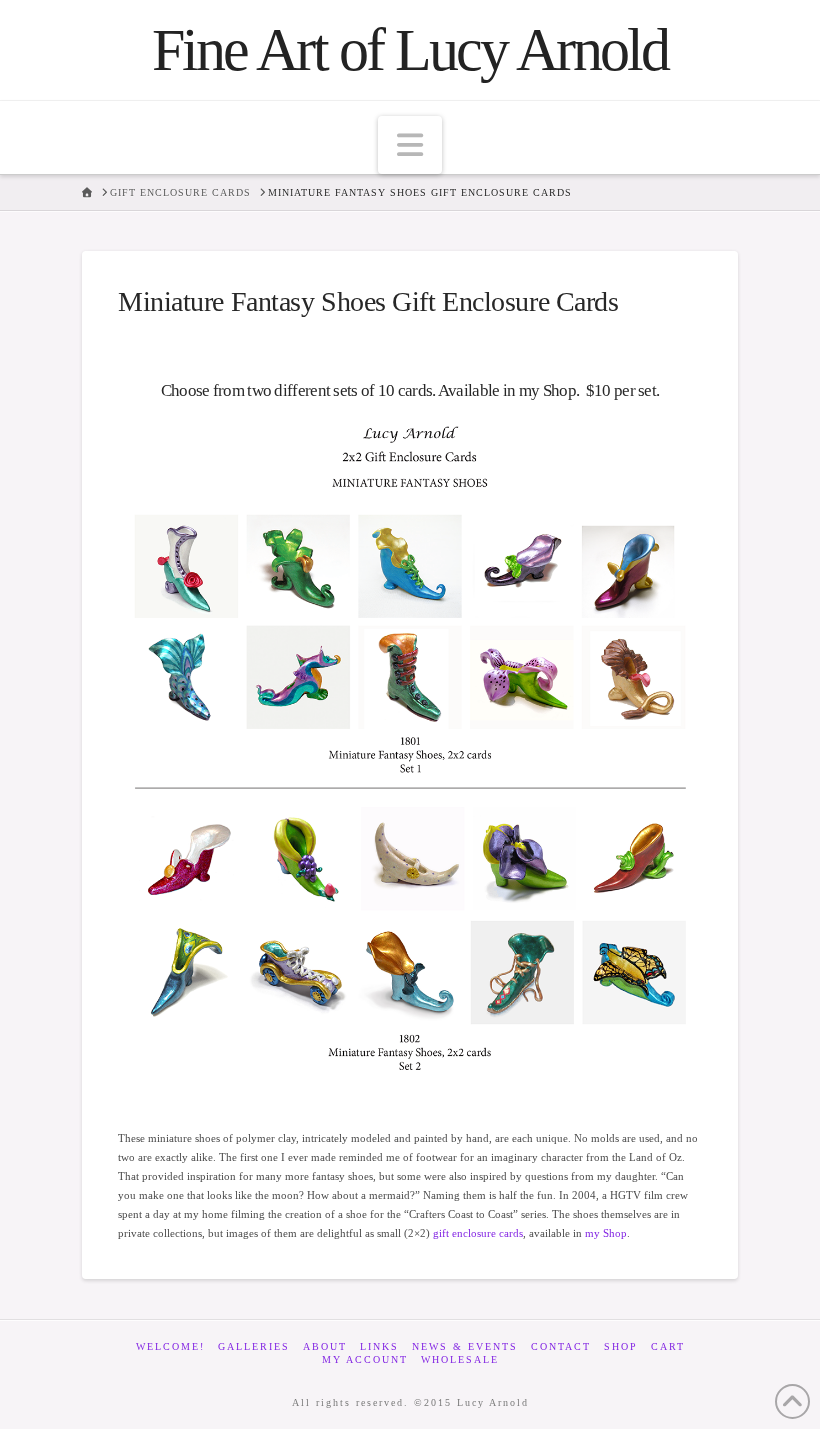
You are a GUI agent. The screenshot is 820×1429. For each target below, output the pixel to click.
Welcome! (170, 1346)
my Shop (604, 1233)
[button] (410, 145)
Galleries (254, 1346)
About (325, 1346)
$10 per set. (619, 390)
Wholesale (460, 1359)
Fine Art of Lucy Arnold (410, 50)
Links (379, 1346)
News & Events (465, 1346)
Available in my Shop (507, 390)
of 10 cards (395, 390)
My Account (365, 1359)
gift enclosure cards (478, 1233)
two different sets (302, 390)
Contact (561, 1346)
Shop (621, 1346)
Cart (668, 1346)
